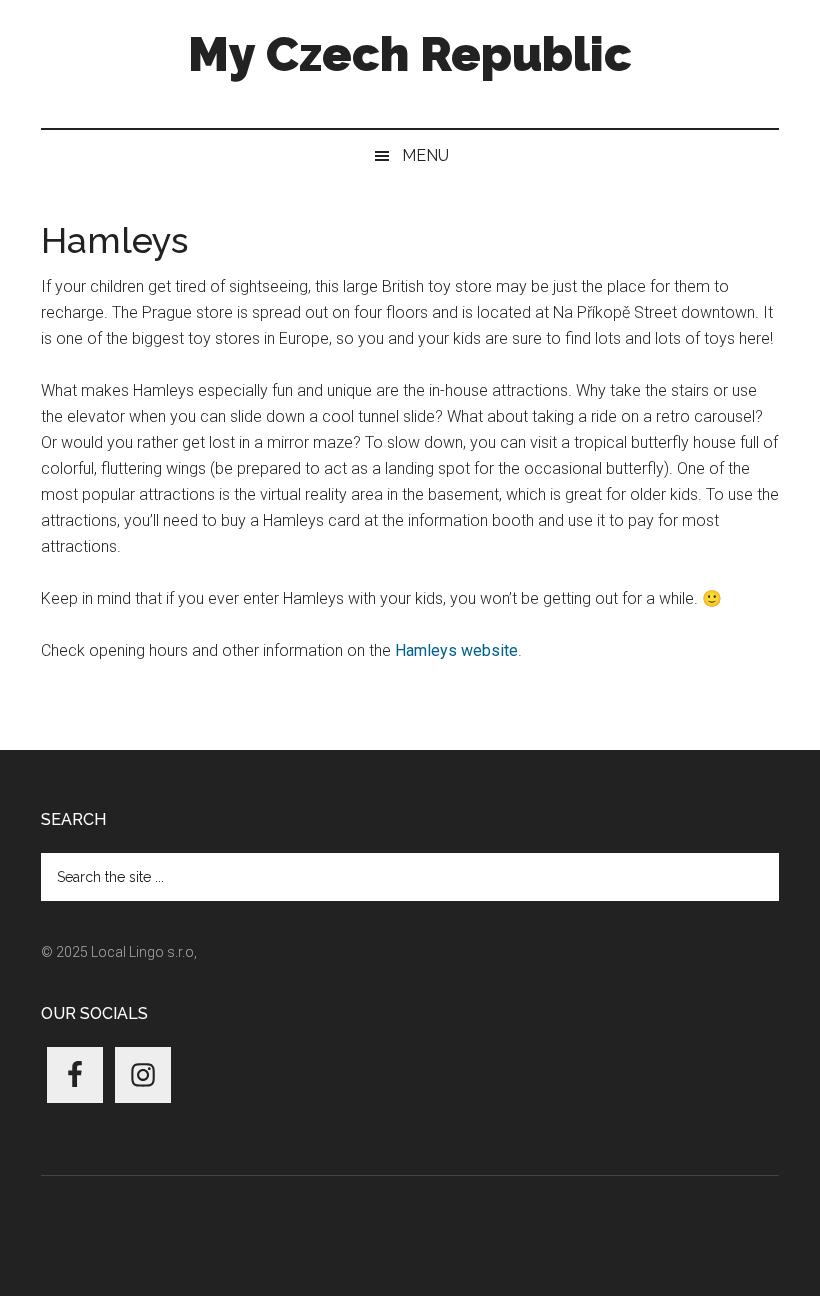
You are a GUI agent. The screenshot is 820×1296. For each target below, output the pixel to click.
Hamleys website (456, 650)
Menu (425, 155)
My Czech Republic (410, 54)
